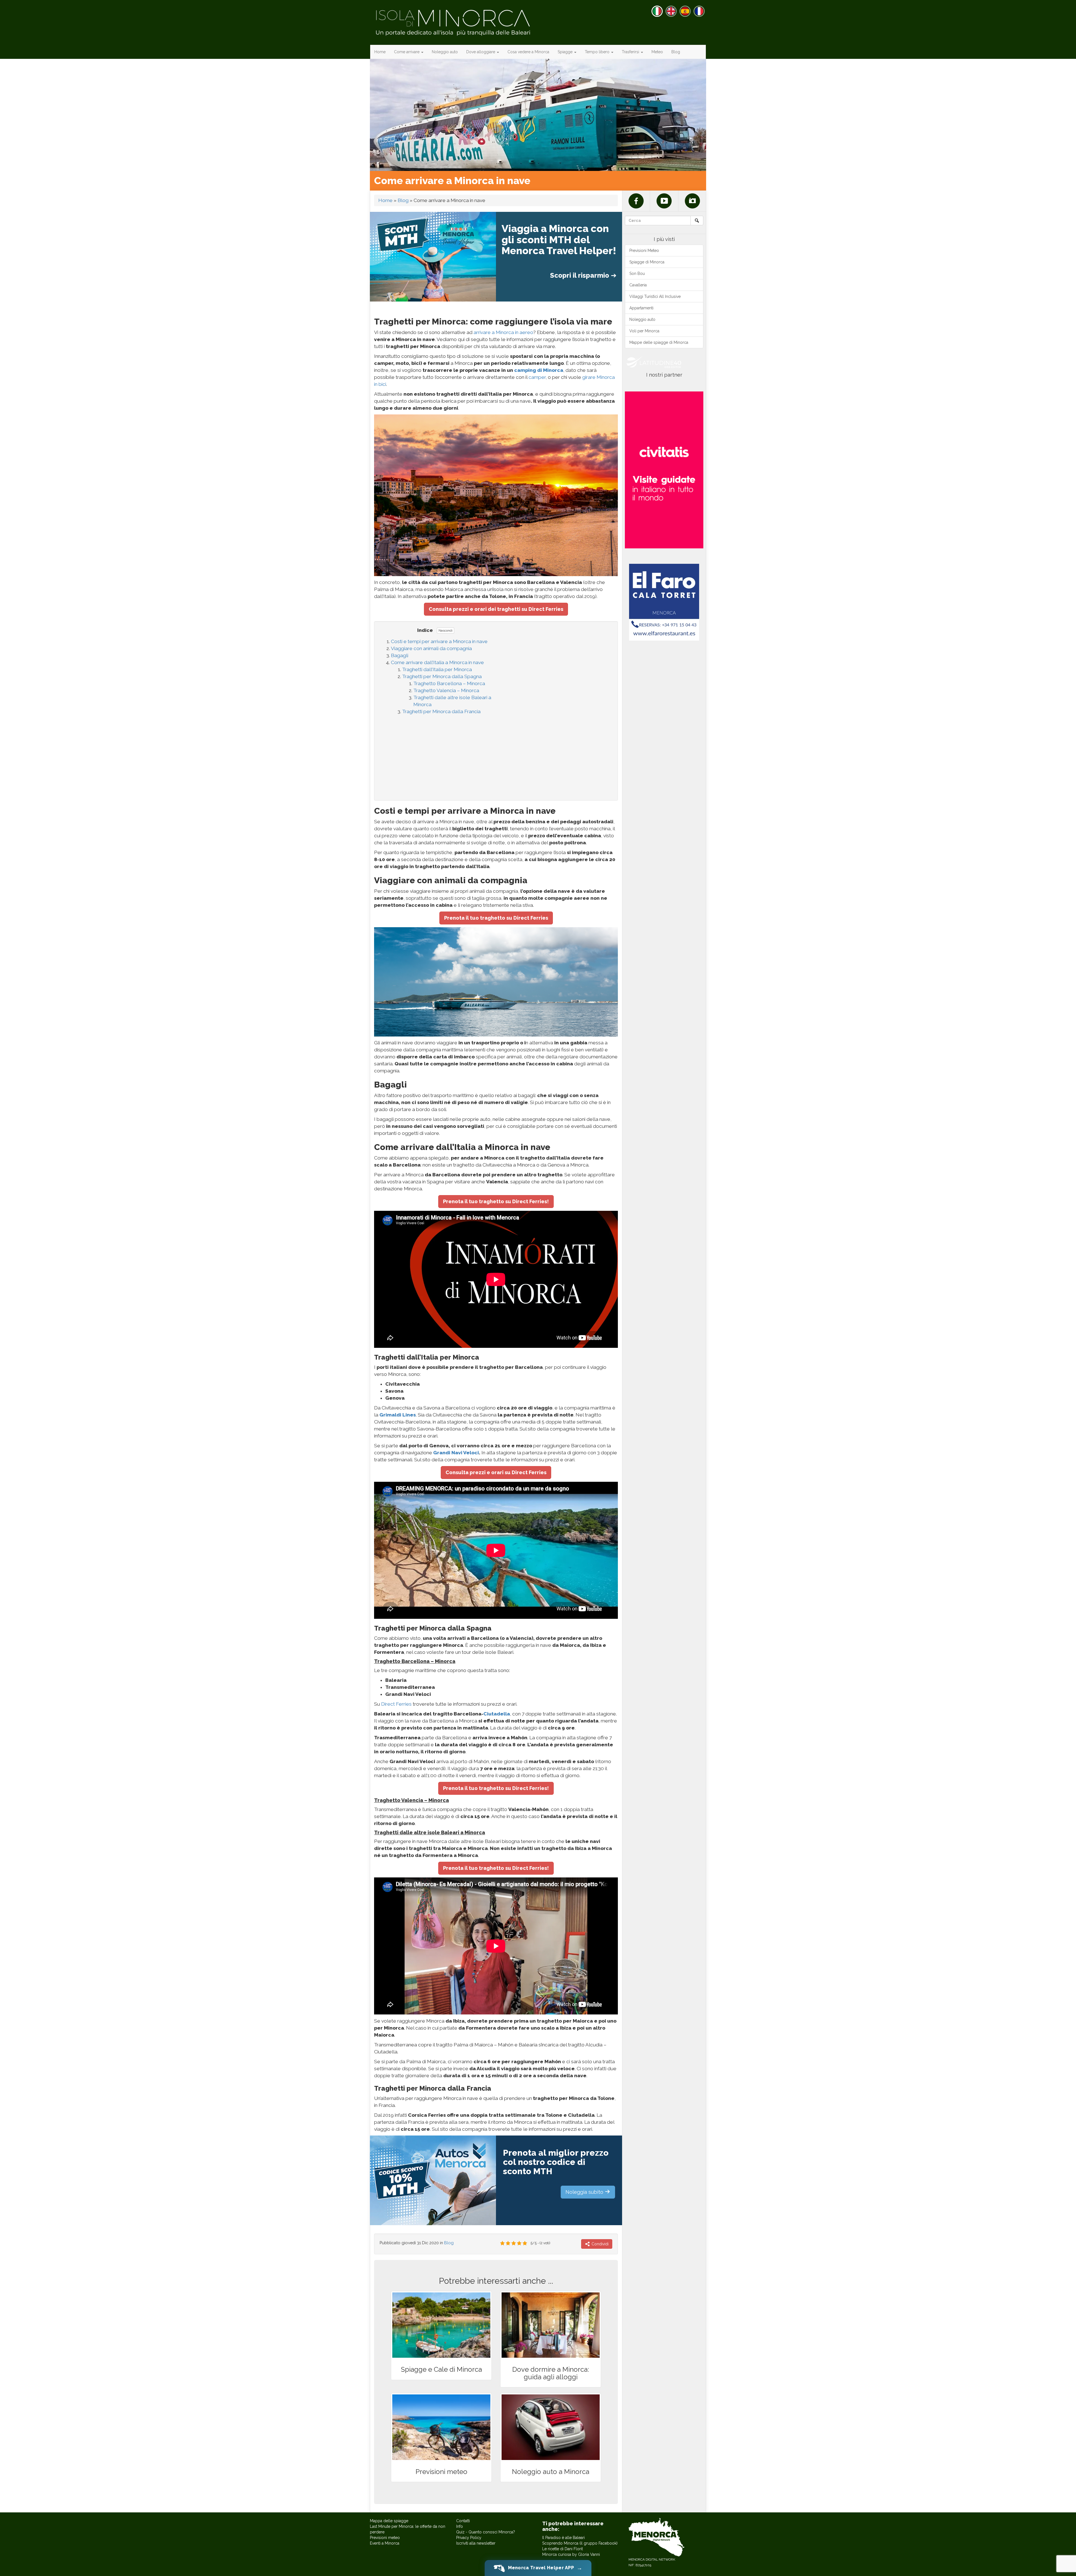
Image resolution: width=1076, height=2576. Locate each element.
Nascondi (446, 630)
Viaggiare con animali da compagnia (431, 648)
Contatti (463, 2521)
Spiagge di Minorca (647, 262)
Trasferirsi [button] (631, 52)
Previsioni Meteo (644, 251)
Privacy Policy (469, 2538)
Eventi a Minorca (385, 2543)
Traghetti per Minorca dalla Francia (441, 711)
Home (380, 52)
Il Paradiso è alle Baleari (563, 2538)
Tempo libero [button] (598, 52)
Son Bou (637, 273)
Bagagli (400, 655)
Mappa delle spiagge (389, 2521)
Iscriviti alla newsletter (476, 2543)
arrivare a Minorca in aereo (503, 332)
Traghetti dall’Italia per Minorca (437, 669)
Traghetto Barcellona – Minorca (449, 683)
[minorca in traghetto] (496, 495)
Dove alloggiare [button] (481, 52)
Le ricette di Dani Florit (563, 2549)
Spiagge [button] (566, 52)
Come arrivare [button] (407, 52)
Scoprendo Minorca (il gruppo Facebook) (580, 2543)
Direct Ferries (396, 1704)
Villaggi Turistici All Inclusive (655, 296)
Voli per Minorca (644, 331)
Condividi (600, 2244)
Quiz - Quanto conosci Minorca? (486, 2532)
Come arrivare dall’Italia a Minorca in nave (437, 662)
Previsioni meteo (385, 2538)
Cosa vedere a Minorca (528, 52)
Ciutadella (497, 1714)
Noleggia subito (585, 2192)
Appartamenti (641, 308)
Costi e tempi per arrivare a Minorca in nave (439, 641)
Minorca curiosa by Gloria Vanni (571, 2554)
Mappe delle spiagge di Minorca (659, 342)
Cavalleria (638, 285)
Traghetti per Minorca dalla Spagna (442, 676)
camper (537, 377)
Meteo (657, 52)
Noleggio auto (445, 52)
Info (460, 2526)
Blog (676, 52)
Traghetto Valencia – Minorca (446, 690)
